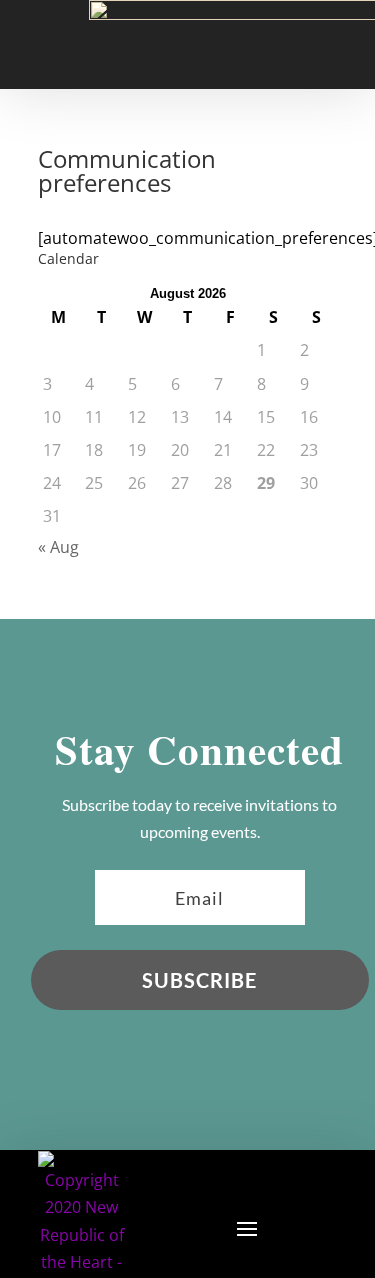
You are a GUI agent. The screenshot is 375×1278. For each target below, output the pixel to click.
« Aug (58, 547)
